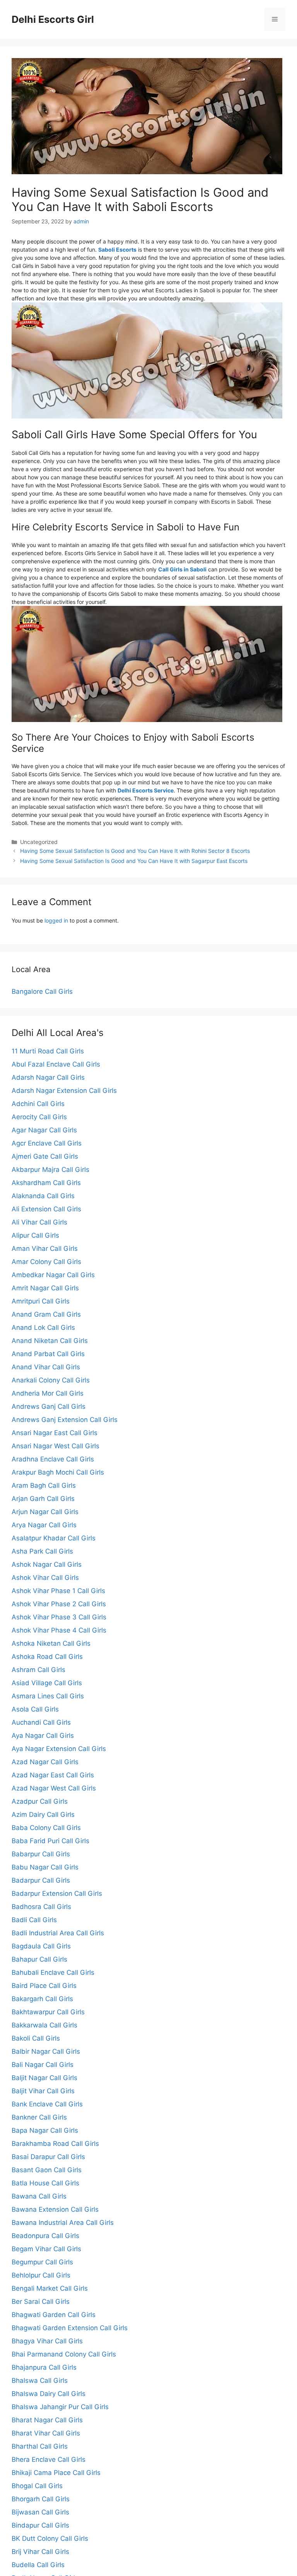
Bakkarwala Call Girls (44, 2025)
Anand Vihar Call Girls (46, 1367)
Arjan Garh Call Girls (43, 1499)
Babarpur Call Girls (41, 1854)
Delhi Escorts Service (146, 790)
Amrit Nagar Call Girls (45, 1288)
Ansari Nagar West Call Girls (55, 1446)
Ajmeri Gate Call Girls (45, 1156)
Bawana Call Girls (39, 2196)
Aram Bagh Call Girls (44, 1485)
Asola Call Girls (35, 1709)
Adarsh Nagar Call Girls (48, 1077)
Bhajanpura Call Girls (44, 2367)
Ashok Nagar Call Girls (47, 1564)
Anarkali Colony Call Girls (51, 1380)
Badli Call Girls (34, 1920)
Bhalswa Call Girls (40, 2380)
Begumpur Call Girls (42, 2262)
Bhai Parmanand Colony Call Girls (64, 2354)
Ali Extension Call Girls (46, 1209)
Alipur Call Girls (35, 1235)
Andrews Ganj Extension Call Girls (65, 1420)
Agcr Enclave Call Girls (47, 1143)
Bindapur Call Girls (40, 2525)
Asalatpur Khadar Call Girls (54, 1538)
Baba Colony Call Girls (46, 1828)
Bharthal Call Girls (40, 2446)
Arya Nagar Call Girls (44, 1525)
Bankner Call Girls (39, 2117)
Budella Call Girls (38, 2565)
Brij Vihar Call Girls (40, 2552)
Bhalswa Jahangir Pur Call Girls (60, 2407)
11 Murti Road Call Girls (48, 1051)
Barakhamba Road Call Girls (55, 2144)
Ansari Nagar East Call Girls (55, 1433)
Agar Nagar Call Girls (44, 1130)
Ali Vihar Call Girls (39, 1222)
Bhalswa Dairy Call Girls (49, 2394)
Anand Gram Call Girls (46, 1314)
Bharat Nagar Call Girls (47, 2420)
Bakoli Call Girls (36, 2038)
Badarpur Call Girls (41, 1880)
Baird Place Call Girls (44, 1986)
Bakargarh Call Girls (42, 1999)
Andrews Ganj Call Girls (49, 1406)
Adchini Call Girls (38, 1104)
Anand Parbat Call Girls (48, 1354)
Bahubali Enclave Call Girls (53, 1972)
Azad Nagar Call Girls (45, 1762)
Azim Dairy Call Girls (43, 1815)
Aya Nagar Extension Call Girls (59, 1749)
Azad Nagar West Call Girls (54, 1788)
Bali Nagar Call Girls (43, 2065)
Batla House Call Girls (45, 2183)
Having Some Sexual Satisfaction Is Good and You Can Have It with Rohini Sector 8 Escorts (135, 851)
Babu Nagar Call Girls (45, 1867)
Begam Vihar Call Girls (46, 2249)
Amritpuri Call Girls (41, 1301)
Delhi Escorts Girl (53, 19)
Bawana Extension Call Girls (55, 2209)
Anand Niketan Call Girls (50, 1341)
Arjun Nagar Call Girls (45, 1512)
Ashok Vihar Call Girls (45, 1578)
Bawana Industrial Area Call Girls (63, 2223)
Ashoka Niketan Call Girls (51, 1643)
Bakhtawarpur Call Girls (48, 2012)
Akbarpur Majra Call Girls (50, 1170)
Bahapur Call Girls (39, 1959)
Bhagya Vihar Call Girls (47, 2341)
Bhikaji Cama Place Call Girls (56, 2473)
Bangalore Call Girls (42, 991)
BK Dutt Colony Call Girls (50, 2538)
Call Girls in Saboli (182, 569)
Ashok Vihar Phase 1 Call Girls (58, 1591)
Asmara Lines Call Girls (48, 1696)
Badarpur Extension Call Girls (57, 1893)
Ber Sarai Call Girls (41, 2302)
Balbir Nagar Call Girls (46, 2051)
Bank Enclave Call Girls (47, 2104)
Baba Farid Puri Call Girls (50, 1841)
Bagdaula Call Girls (41, 1946)
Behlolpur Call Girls (41, 2275)
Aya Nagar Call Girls (43, 1736)
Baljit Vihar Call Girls (43, 2091)
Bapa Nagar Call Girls (45, 2130)
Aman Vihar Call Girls (45, 1249)
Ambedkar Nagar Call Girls (53, 1275)
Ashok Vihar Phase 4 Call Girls (59, 1630)
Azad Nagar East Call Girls (53, 1775)
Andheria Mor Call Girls (48, 1393)
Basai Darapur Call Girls (48, 2157)
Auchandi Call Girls (41, 1722)
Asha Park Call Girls (42, 1551)
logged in (56, 920)
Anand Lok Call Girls (43, 1327)
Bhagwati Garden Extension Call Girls (70, 2328)
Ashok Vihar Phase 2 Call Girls (59, 1604)
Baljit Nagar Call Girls (44, 2078)
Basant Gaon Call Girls (47, 2170)
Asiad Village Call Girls (47, 1683)
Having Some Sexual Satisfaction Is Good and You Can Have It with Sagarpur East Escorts (134, 861)
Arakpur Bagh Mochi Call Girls (58, 1472)
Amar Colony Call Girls (46, 1262)
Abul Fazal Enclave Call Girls (56, 1064)
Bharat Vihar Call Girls (46, 2433)
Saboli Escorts (117, 250)
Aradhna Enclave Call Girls (53, 1459)
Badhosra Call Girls (41, 1907)
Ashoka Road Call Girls (47, 1657)
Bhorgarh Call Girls (41, 2499)
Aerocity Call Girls (39, 1117)
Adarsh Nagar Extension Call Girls (64, 1091)
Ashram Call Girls (38, 1670)
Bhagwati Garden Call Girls (54, 2315)
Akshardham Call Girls (46, 1183)
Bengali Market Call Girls (50, 2288)
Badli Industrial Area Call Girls (58, 1933)
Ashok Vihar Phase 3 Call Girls (59, 1617)
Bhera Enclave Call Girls (49, 2459)
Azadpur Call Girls (40, 1801)
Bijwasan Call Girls (40, 2512)
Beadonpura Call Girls (45, 2236)
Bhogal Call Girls (37, 2486)
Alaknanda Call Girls (43, 1196)
